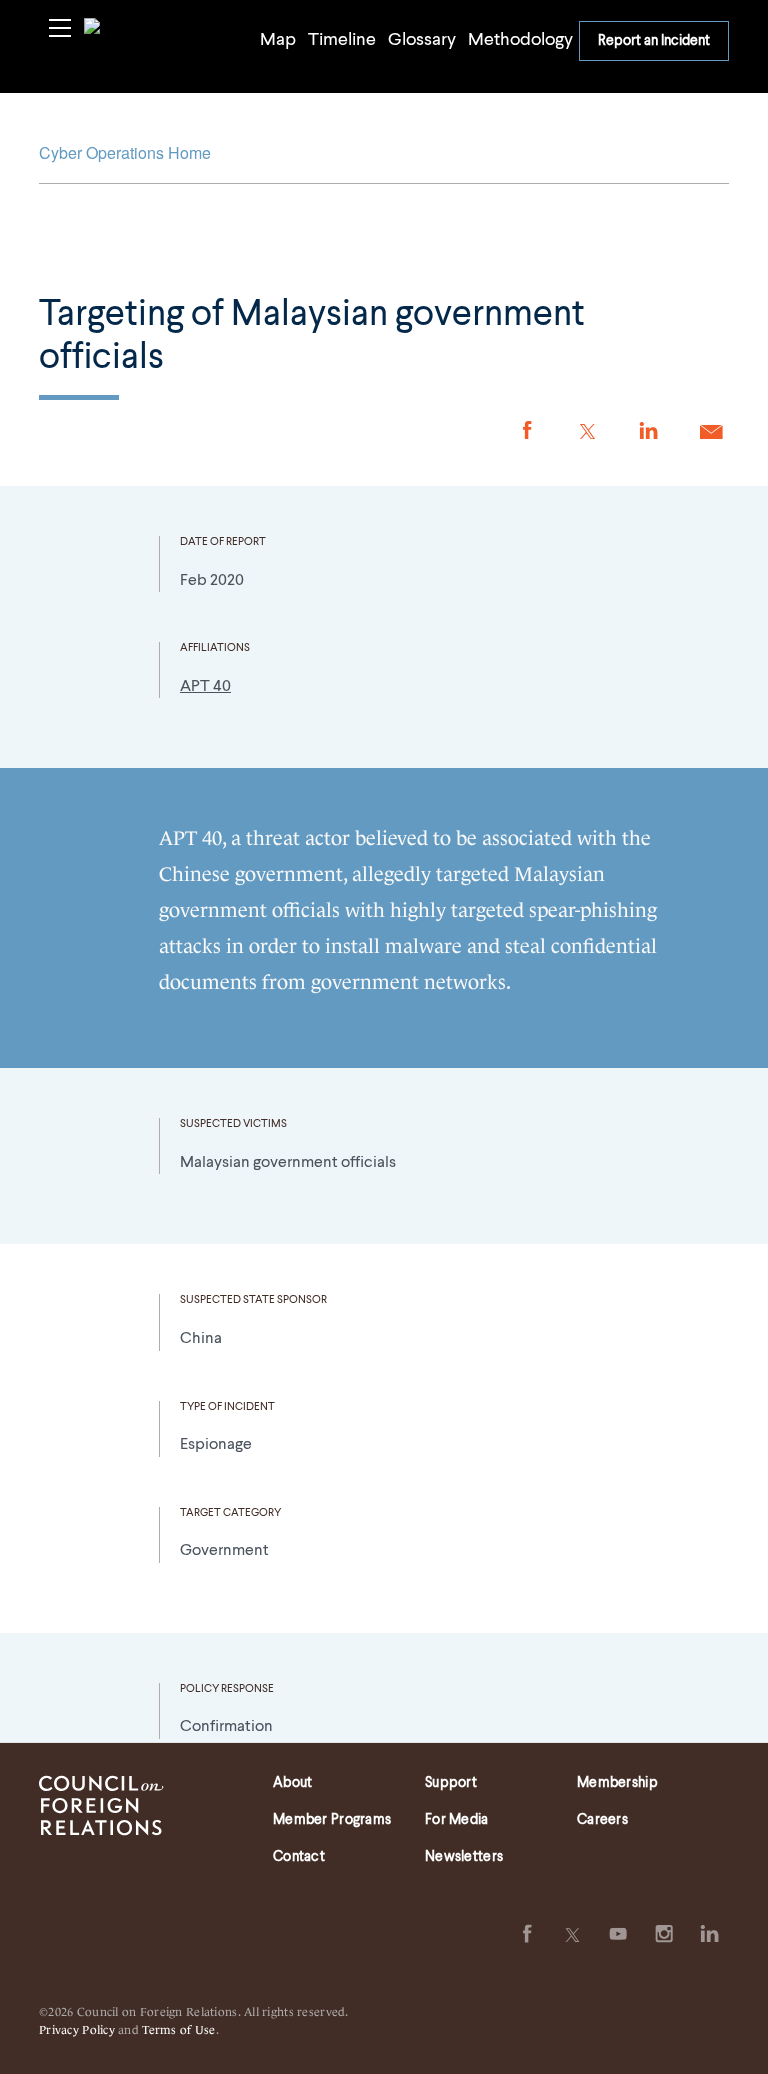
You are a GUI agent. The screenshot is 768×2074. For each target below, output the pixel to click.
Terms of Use (178, 2028)
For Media (457, 1820)
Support (451, 1783)
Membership (617, 1783)
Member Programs (332, 1820)
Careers (602, 1820)
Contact (299, 1857)
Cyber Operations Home (125, 152)
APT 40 (205, 687)
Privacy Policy (77, 2028)
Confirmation (226, 1727)
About (292, 1783)
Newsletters (464, 1857)
